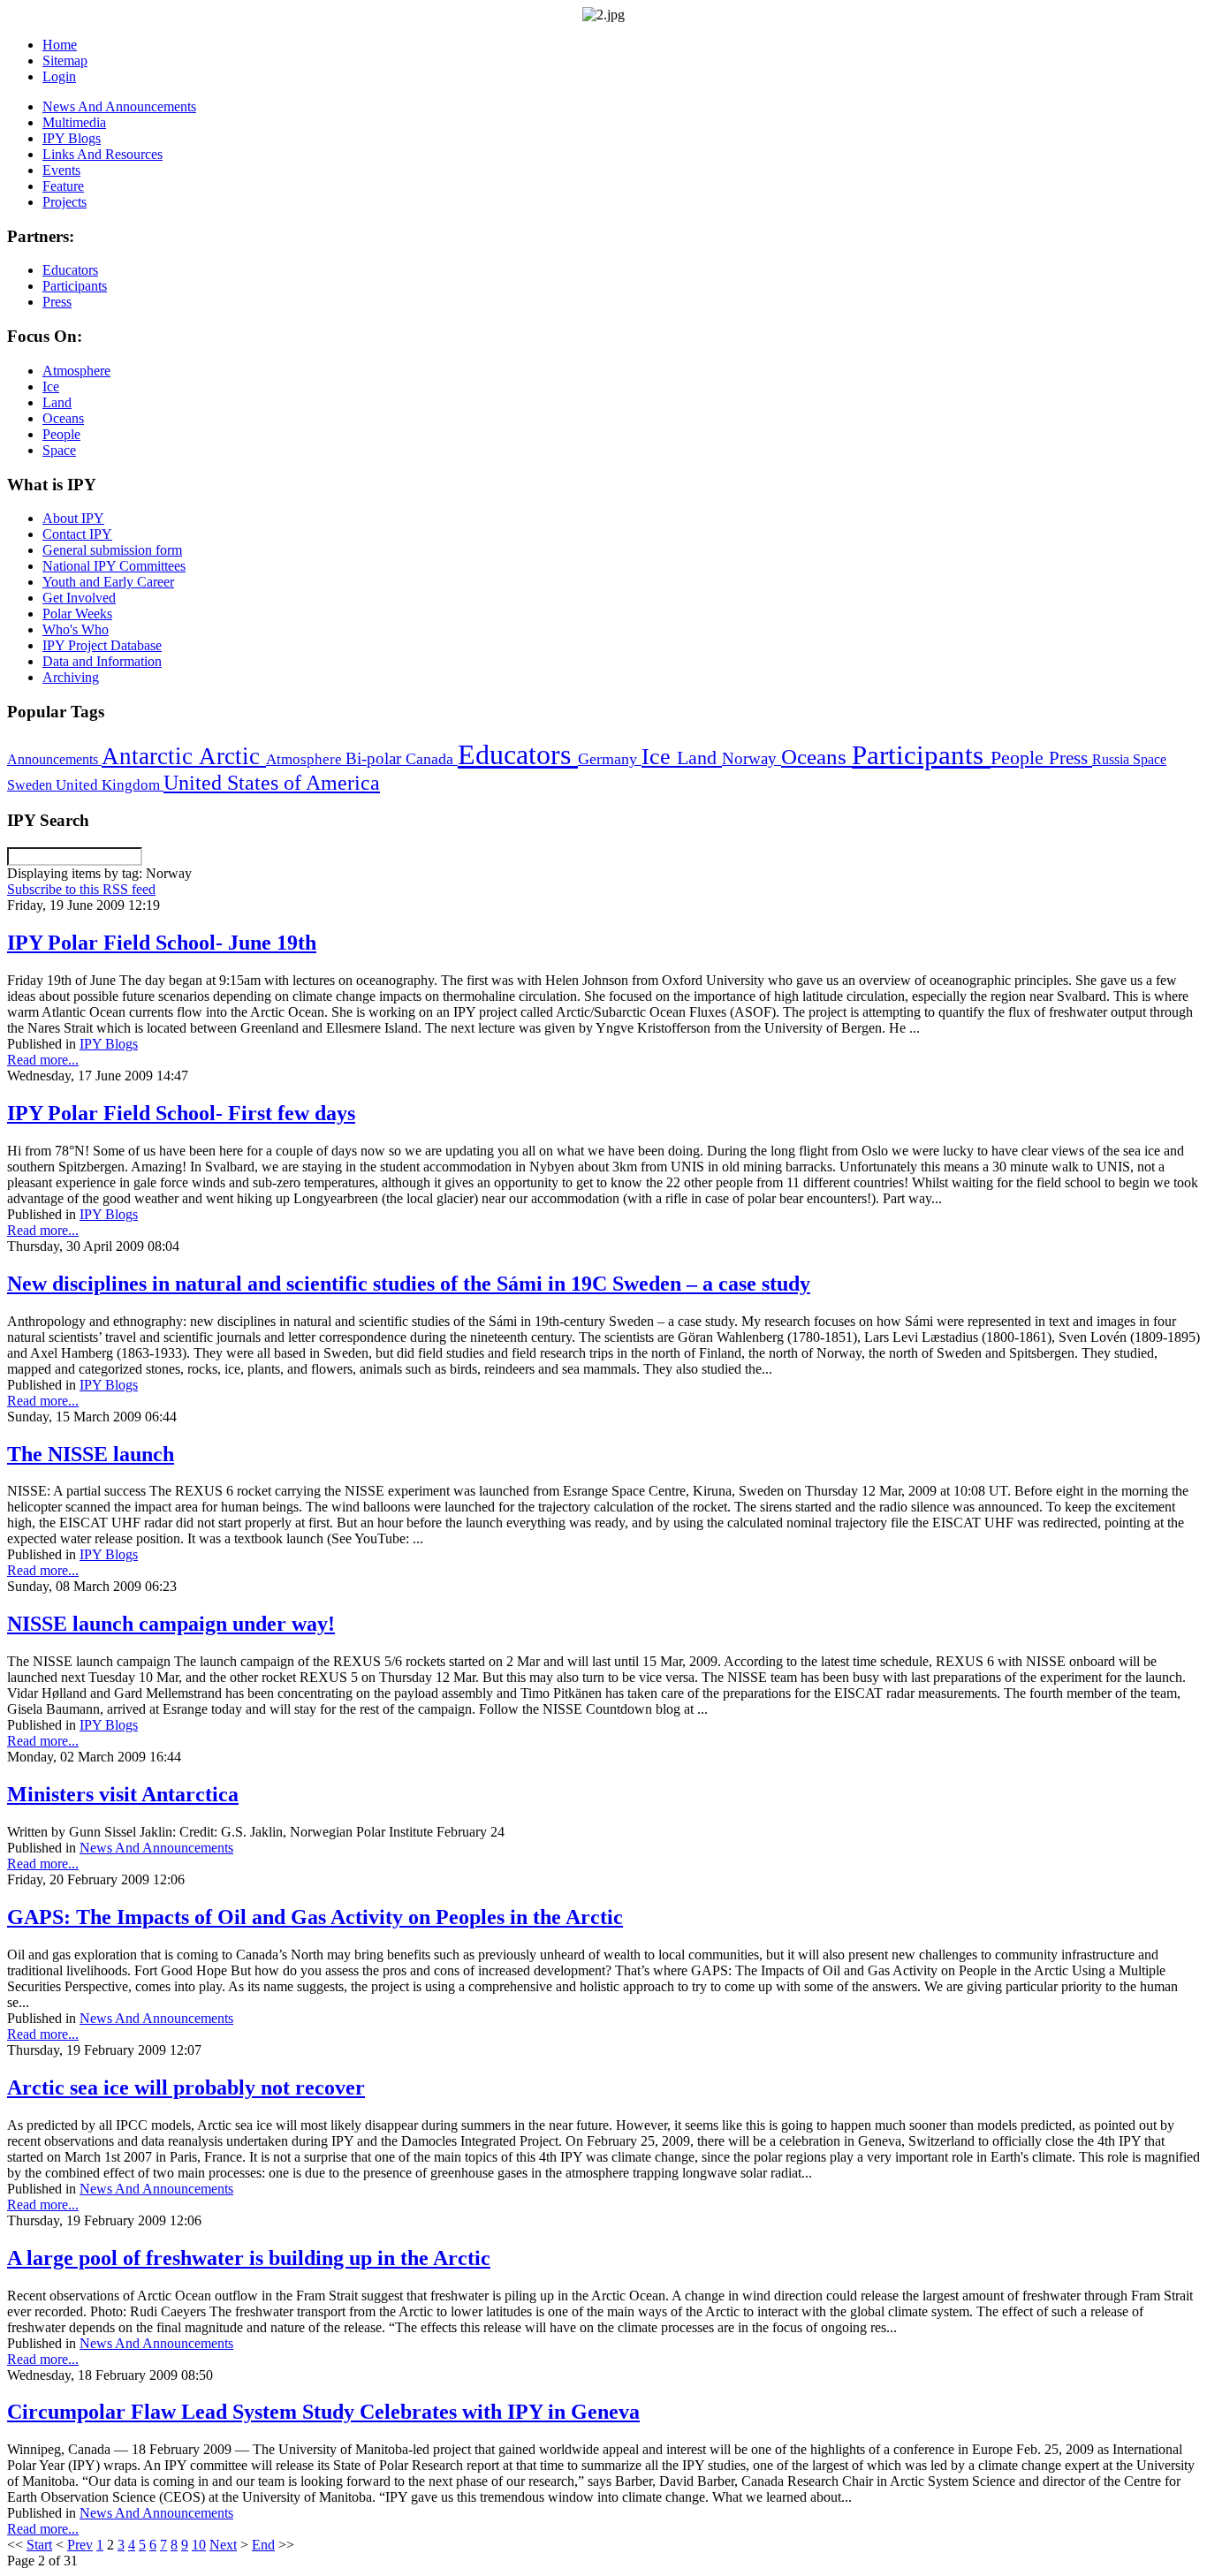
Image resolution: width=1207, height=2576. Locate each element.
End (263, 2545)
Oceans (816, 757)
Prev (80, 2545)
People (1020, 758)
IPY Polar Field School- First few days (181, 1113)
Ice (659, 756)
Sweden (31, 785)
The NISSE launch (91, 1454)
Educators (518, 754)
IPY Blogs (109, 1044)
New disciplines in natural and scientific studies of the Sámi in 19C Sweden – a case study (409, 1284)
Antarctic (150, 756)
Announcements (54, 759)
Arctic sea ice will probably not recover (186, 2087)
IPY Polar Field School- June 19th (162, 943)
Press (1070, 758)
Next (223, 2545)
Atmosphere (306, 759)
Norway (752, 758)
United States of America (272, 783)
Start (39, 2545)
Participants (921, 755)
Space (1150, 759)
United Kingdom (110, 785)
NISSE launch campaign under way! (171, 1624)
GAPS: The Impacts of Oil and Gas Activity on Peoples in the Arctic (315, 1917)
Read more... (43, 1060)
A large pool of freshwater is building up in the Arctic (249, 2258)
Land (699, 758)
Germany (610, 759)
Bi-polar (376, 758)
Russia (1112, 759)
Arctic (232, 756)
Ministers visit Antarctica (123, 1794)
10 (199, 2545)
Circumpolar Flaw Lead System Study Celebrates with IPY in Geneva (323, 2412)
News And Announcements (156, 1848)
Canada (432, 759)
